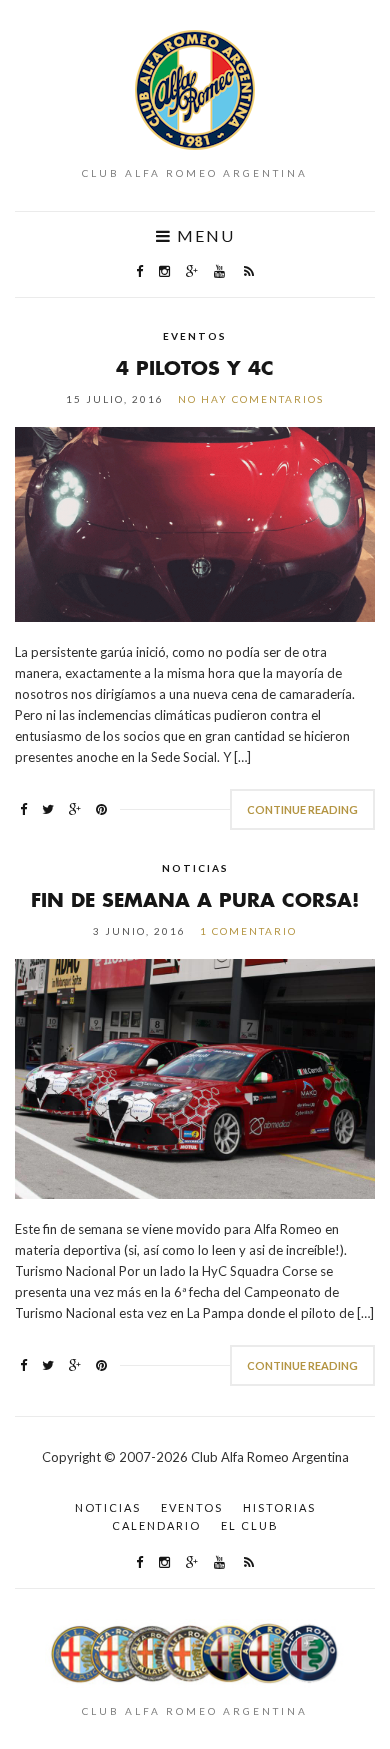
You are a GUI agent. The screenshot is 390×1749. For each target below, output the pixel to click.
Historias (279, 1507)
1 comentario (248, 931)
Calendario (156, 1525)
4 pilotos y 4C (195, 367)
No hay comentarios (251, 399)
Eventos (195, 336)
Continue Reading (302, 809)
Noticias (195, 868)
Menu (203, 236)
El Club (250, 1525)
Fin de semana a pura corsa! (195, 899)
